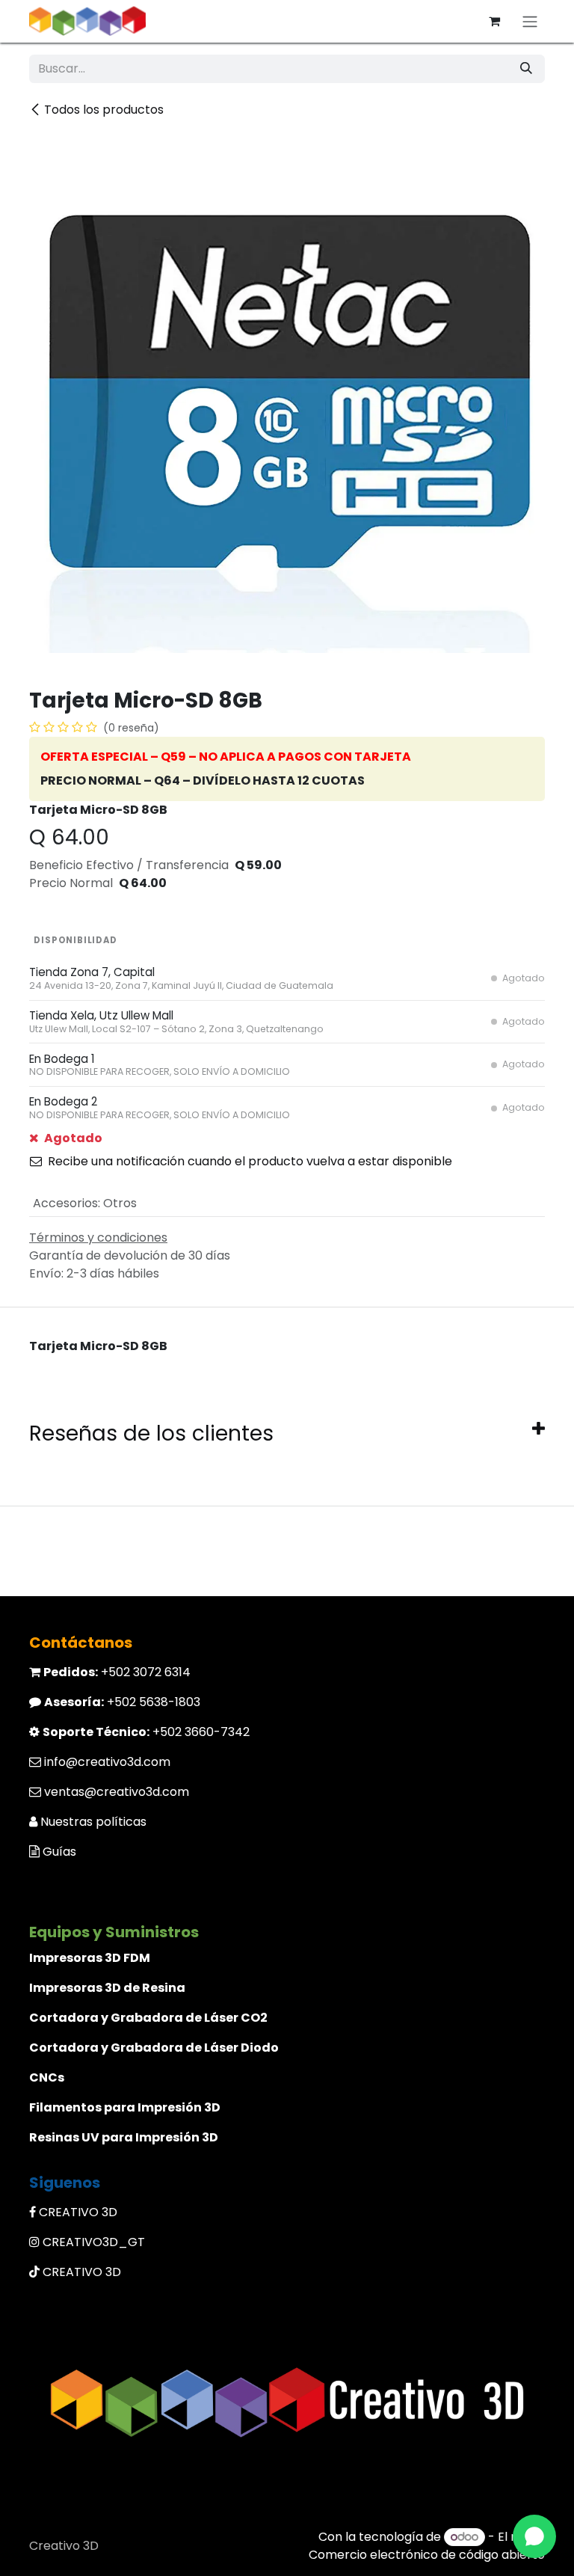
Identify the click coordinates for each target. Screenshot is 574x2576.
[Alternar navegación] (530, 21)
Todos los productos (104, 110)
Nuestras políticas (93, 1822)
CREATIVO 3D (78, 2212)
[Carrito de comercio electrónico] (494, 21)
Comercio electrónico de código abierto (427, 2555)
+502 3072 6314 (117, 1672)
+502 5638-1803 (122, 1702)
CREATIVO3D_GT (94, 2242)
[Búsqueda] (526, 69)
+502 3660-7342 (146, 1732)
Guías (59, 1852)
